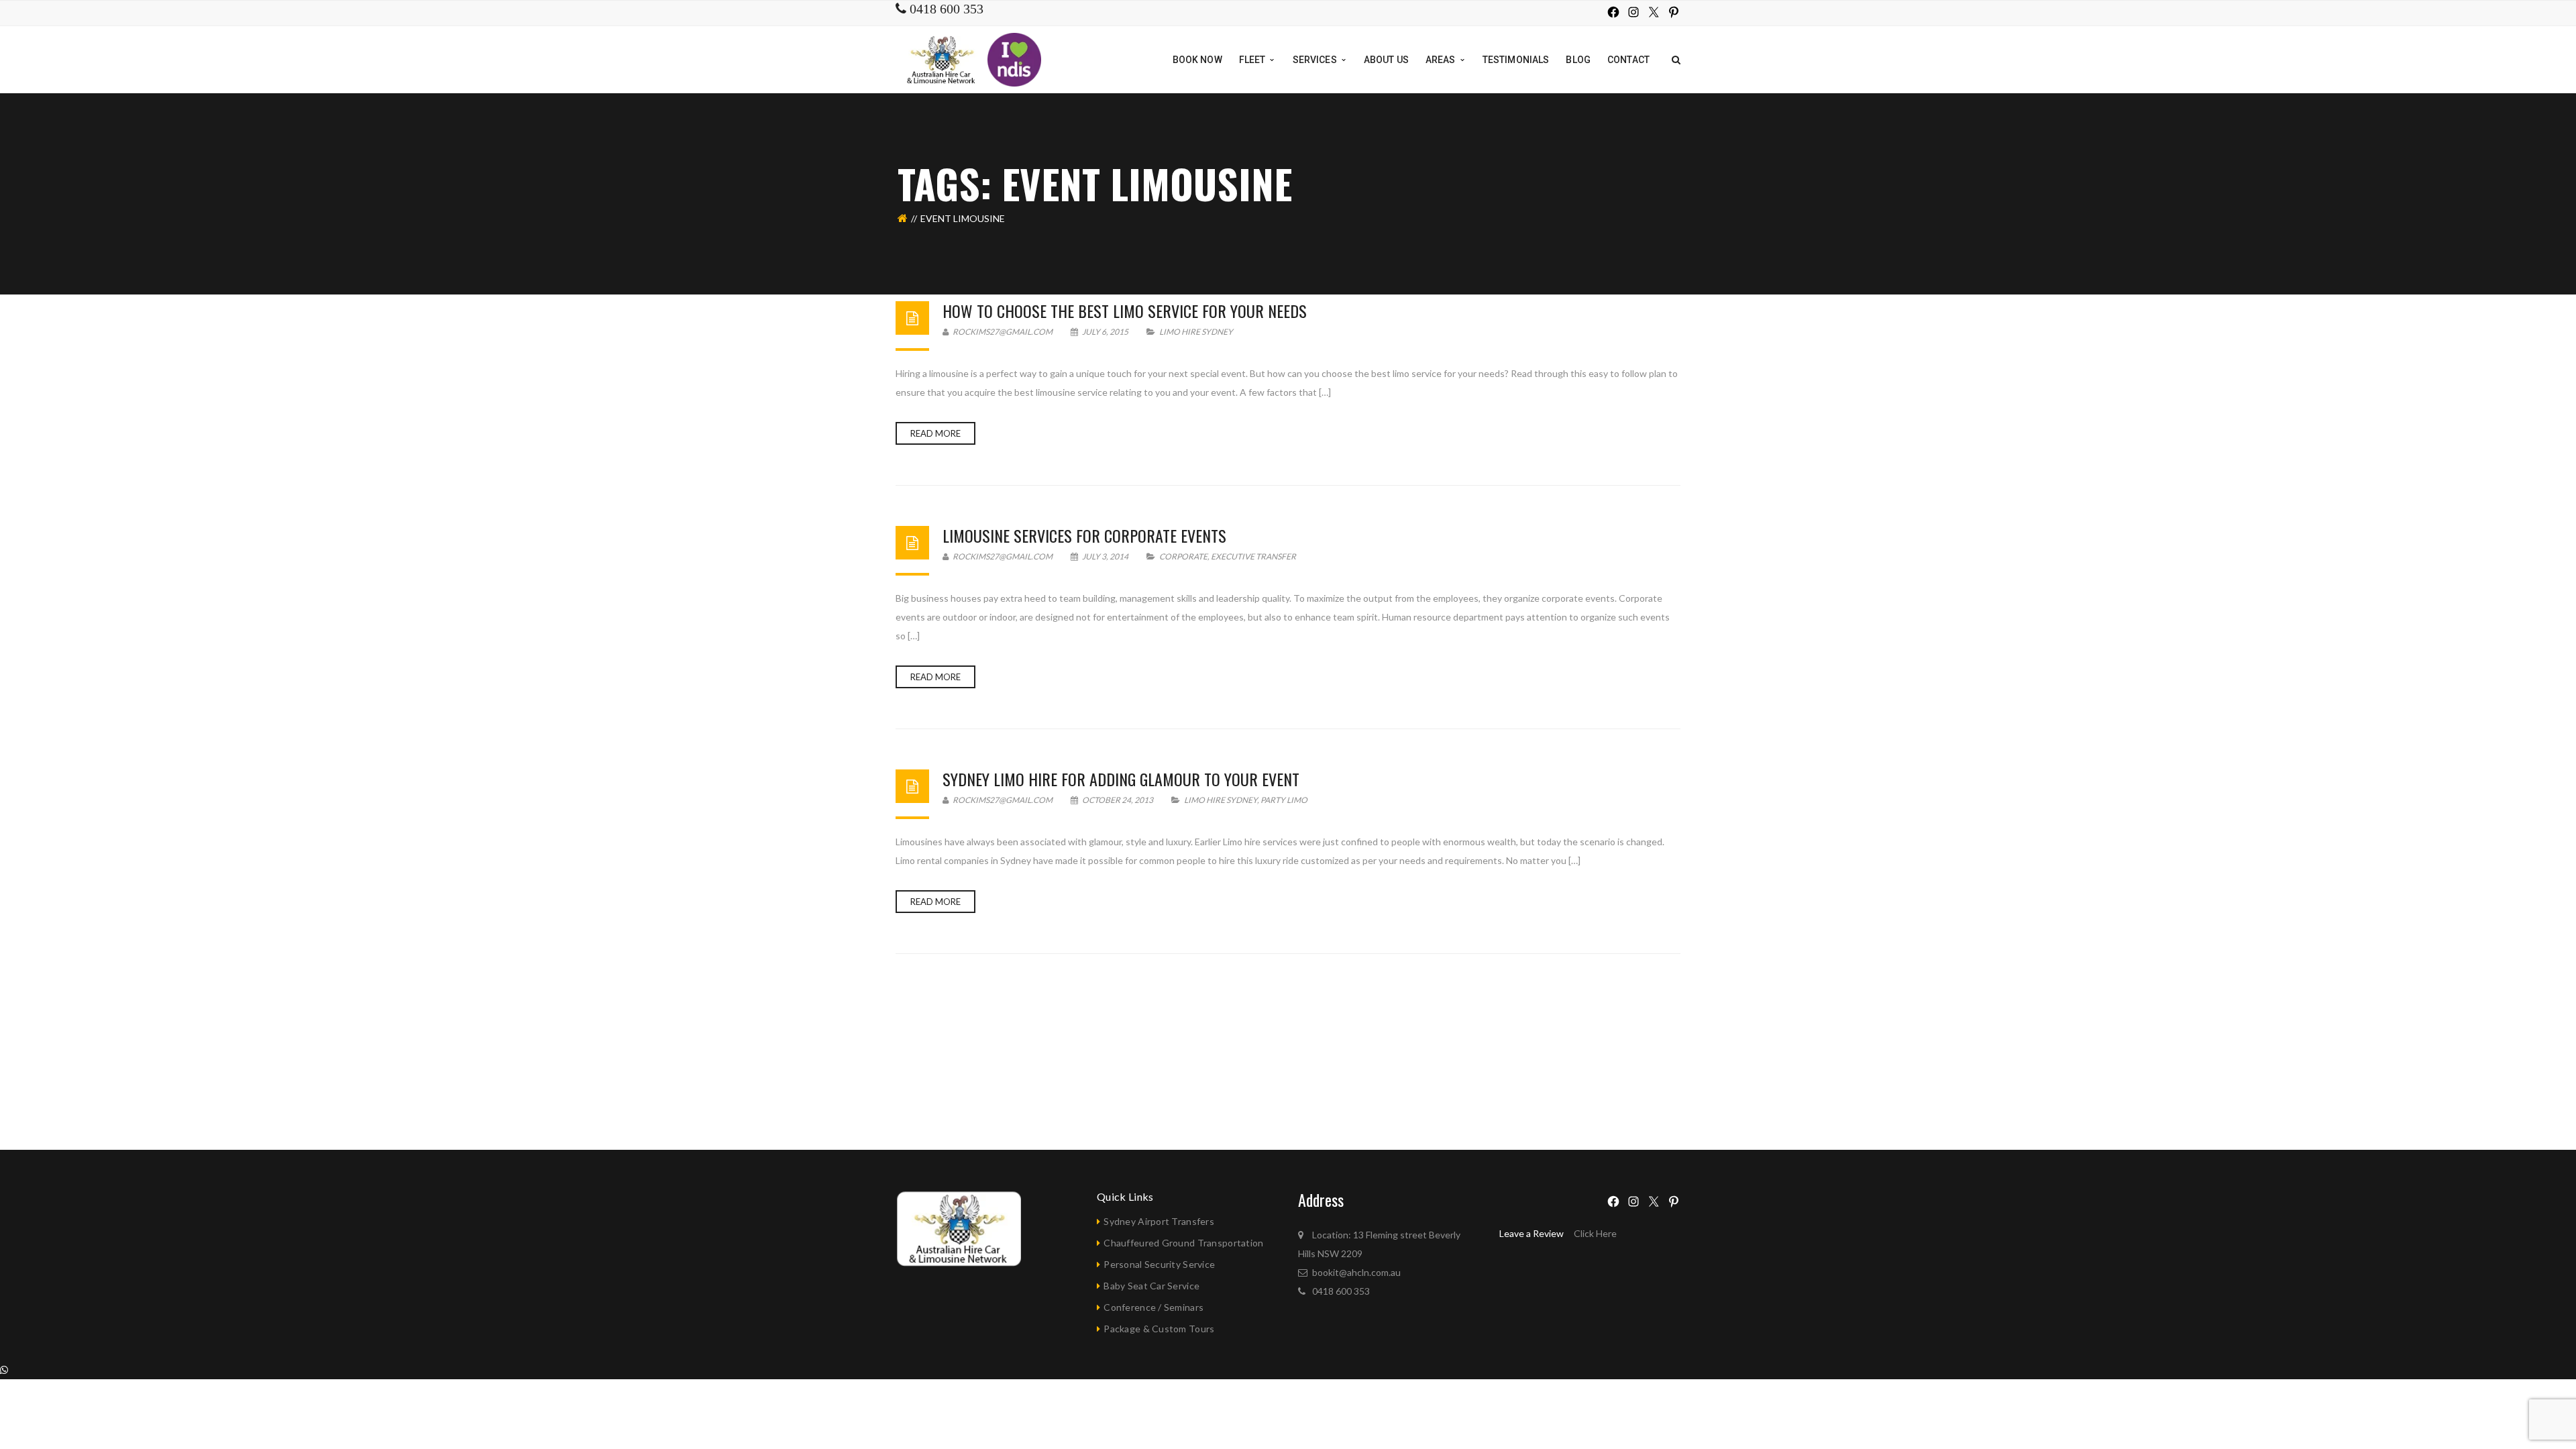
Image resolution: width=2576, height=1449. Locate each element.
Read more (935, 433)
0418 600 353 (1341, 1291)
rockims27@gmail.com (1002, 332)
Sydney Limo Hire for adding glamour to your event (1121, 779)
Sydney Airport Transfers (1159, 1221)
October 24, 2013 (1118, 800)
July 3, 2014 (1105, 556)
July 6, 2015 (1105, 332)
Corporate (1183, 556)
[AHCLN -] (943, 59)
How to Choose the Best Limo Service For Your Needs (1125, 311)
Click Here (1595, 1233)
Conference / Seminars (1153, 1307)
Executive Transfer (1253, 556)
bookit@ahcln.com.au (1356, 1272)
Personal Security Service (1159, 1264)
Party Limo (1284, 800)
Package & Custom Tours (1159, 1329)
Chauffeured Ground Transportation (1183, 1243)
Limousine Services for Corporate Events (1084, 535)
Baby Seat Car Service (1151, 1286)
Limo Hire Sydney (1196, 332)
